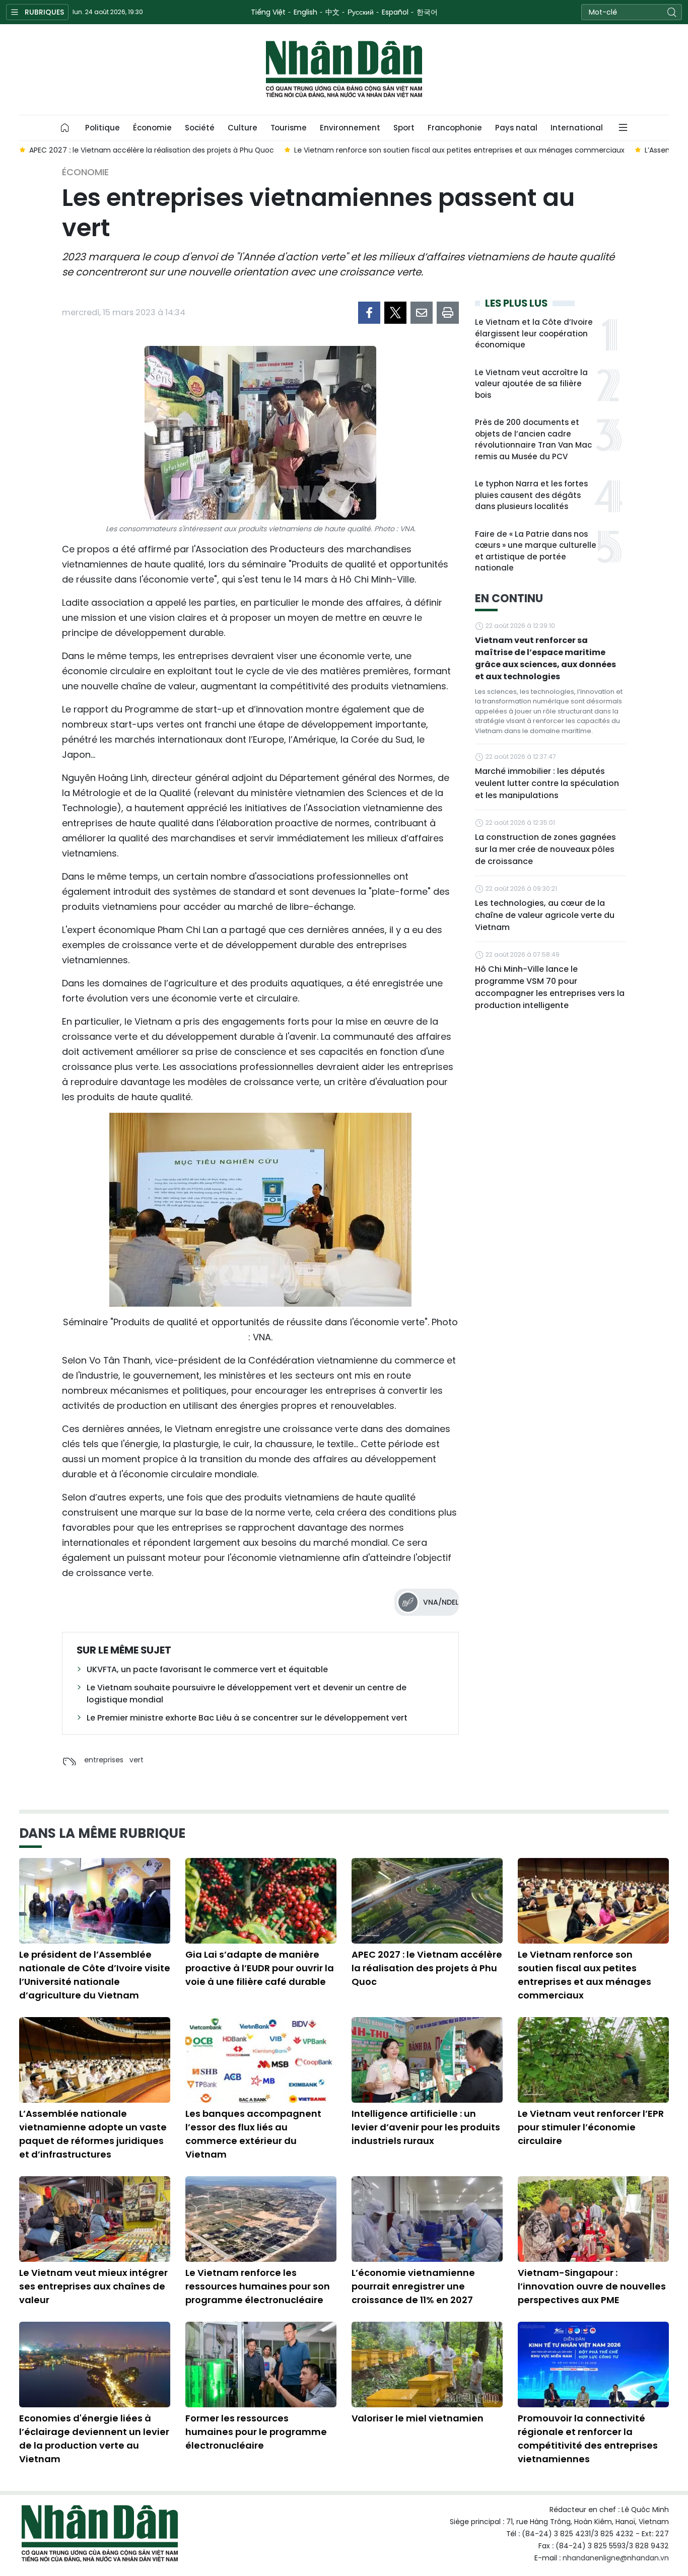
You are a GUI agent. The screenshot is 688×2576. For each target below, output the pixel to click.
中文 (332, 12)
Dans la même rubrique (102, 1833)
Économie (152, 128)
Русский (361, 12)
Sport (404, 128)
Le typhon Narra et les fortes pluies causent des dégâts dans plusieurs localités (531, 495)
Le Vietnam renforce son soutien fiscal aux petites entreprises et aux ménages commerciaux (584, 1975)
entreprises (104, 1760)
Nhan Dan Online (344, 69)
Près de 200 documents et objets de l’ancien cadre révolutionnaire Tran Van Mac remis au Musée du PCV (533, 439)
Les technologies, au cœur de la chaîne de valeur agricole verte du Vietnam (545, 915)
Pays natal (516, 128)
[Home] (65, 128)
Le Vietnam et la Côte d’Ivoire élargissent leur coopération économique (534, 333)
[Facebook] (369, 313)
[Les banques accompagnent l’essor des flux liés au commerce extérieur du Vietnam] (261, 2060)
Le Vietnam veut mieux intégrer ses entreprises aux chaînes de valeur (93, 2286)
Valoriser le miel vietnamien (418, 2418)
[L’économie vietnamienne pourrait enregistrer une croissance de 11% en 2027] (427, 2219)
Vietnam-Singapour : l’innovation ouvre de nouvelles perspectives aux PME (592, 2286)
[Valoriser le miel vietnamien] (427, 2365)
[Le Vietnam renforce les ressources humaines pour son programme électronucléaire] (261, 2219)
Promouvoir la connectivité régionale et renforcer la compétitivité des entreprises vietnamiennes (588, 2439)
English (305, 12)
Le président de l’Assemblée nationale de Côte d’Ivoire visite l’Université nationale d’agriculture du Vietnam (95, 1975)
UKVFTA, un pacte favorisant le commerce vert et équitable (207, 1669)
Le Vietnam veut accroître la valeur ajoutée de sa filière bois (531, 384)
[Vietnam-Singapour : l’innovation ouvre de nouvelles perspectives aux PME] (593, 2219)
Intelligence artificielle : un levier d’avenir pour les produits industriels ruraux (426, 2127)
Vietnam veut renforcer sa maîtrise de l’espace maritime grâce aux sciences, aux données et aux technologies (545, 658)
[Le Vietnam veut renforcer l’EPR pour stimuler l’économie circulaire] (593, 2060)
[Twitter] (395, 313)
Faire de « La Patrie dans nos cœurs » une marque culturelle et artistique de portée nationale (536, 551)
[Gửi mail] (422, 313)
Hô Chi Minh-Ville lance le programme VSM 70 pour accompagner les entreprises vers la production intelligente (550, 987)
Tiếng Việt (268, 12)
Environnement (350, 128)
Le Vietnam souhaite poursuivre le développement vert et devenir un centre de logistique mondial (247, 1694)
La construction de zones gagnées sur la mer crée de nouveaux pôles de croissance (545, 849)
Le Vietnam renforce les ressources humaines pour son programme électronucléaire (258, 2286)
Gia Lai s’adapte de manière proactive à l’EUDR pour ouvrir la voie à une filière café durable (260, 1968)
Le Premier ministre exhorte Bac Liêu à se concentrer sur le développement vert (247, 1718)
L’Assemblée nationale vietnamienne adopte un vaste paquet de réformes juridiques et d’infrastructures (93, 2134)
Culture (243, 128)
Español (395, 12)
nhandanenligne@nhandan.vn (616, 2558)
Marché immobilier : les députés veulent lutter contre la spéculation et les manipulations (547, 783)
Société (200, 128)
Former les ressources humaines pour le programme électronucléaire (256, 2432)
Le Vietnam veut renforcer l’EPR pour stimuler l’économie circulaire (591, 2127)
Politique (102, 128)
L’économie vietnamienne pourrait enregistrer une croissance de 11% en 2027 (413, 2286)
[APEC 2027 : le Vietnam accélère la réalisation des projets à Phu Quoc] (427, 1901)
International (577, 128)
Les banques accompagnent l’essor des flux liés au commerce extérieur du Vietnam (253, 2134)
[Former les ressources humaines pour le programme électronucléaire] (261, 2365)
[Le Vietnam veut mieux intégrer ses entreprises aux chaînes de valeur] (95, 2219)
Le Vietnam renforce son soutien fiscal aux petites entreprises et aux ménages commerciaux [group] (459, 150)
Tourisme (289, 128)
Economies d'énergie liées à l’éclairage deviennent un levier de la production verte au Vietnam (94, 2439)
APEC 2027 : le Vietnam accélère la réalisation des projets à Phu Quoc (427, 1968)
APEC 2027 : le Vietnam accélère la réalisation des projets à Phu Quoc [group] (152, 150)
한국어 (427, 12)
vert (136, 1760)
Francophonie (455, 128)
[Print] (448, 313)
